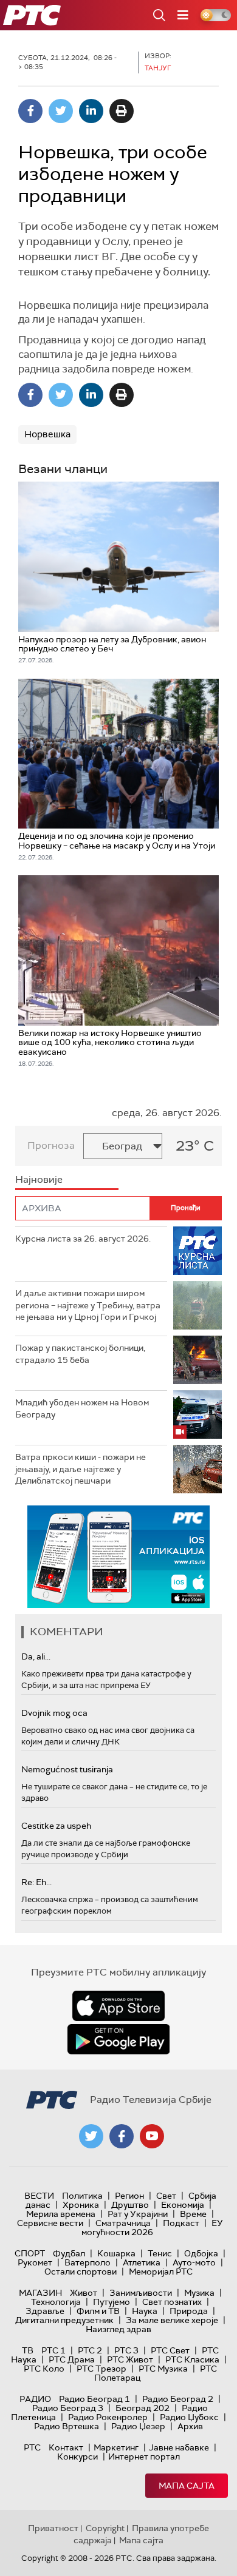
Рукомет (35, 2262)
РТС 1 (53, 2350)
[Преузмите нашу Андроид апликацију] (118, 2039)
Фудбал (69, 2253)
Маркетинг (116, 2447)
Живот (84, 2293)
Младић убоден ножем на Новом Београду (82, 1408)
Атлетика (142, 2262)
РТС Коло (44, 2369)
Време (193, 2214)
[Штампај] (122, 111)
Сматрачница (123, 2223)
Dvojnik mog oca (54, 1713)
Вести (39, 2196)
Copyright (105, 2528)
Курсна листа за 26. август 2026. (83, 1239)
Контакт (66, 2447)
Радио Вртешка (67, 2426)
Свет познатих (172, 2302)
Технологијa (56, 2302)
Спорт (30, 2253)
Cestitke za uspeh (56, 1826)
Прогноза (51, 1145)
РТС (32, 2447)
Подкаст (181, 2223)
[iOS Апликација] (118, 1557)
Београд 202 (143, 2408)
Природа (189, 2311)
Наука (145, 2311)
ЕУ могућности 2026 (153, 2228)
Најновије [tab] (39, 1179)
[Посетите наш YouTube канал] (152, 2136)
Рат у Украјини (138, 2214)
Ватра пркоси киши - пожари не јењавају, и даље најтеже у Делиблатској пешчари (81, 1469)
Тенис (160, 2253)
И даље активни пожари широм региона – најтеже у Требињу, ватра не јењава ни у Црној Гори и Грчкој (88, 1305)
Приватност (53, 2528)
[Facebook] (30, 111)
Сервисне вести (50, 2223)
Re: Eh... (36, 1882)
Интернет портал (144, 2457)
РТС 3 (126, 2350)
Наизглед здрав (118, 2329)
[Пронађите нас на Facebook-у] (122, 2136)
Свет (166, 2196)
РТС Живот (130, 2359)
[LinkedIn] (91, 111)
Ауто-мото (194, 2262)
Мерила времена (61, 2214)
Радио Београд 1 (94, 2399)
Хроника (81, 2205)
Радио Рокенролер (108, 2417)
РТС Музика (163, 2369)
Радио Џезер (138, 2426)
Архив (190, 2426)
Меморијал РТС (161, 2272)
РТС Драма (72, 2359)
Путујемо (112, 2302)
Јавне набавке (179, 2447)
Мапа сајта (187, 2486)
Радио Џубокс (189, 2417)
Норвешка (47, 434)
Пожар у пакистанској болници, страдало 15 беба (80, 1354)
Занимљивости (141, 2293)
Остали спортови (81, 2272)
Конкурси (77, 2457)
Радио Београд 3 (68, 2408)
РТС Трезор (101, 2369)
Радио (35, 2399)
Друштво (130, 2205)
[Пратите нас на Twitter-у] (91, 2136)
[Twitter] (61, 111)
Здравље (45, 2311)
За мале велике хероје (172, 2320)
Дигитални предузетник (64, 2320)
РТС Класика (192, 2359)
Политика (82, 2196)
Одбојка (201, 2253)
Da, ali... (36, 1656)
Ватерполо (88, 2262)
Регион (129, 2196)
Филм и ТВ (98, 2311)
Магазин (40, 2293)
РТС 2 (90, 2350)
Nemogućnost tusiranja (67, 1769)
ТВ (28, 2350)
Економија (183, 2205)
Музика (199, 2293)
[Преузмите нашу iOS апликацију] (118, 2006)
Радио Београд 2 (178, 2399)
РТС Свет (170, 2350)
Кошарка (116, 2253)
